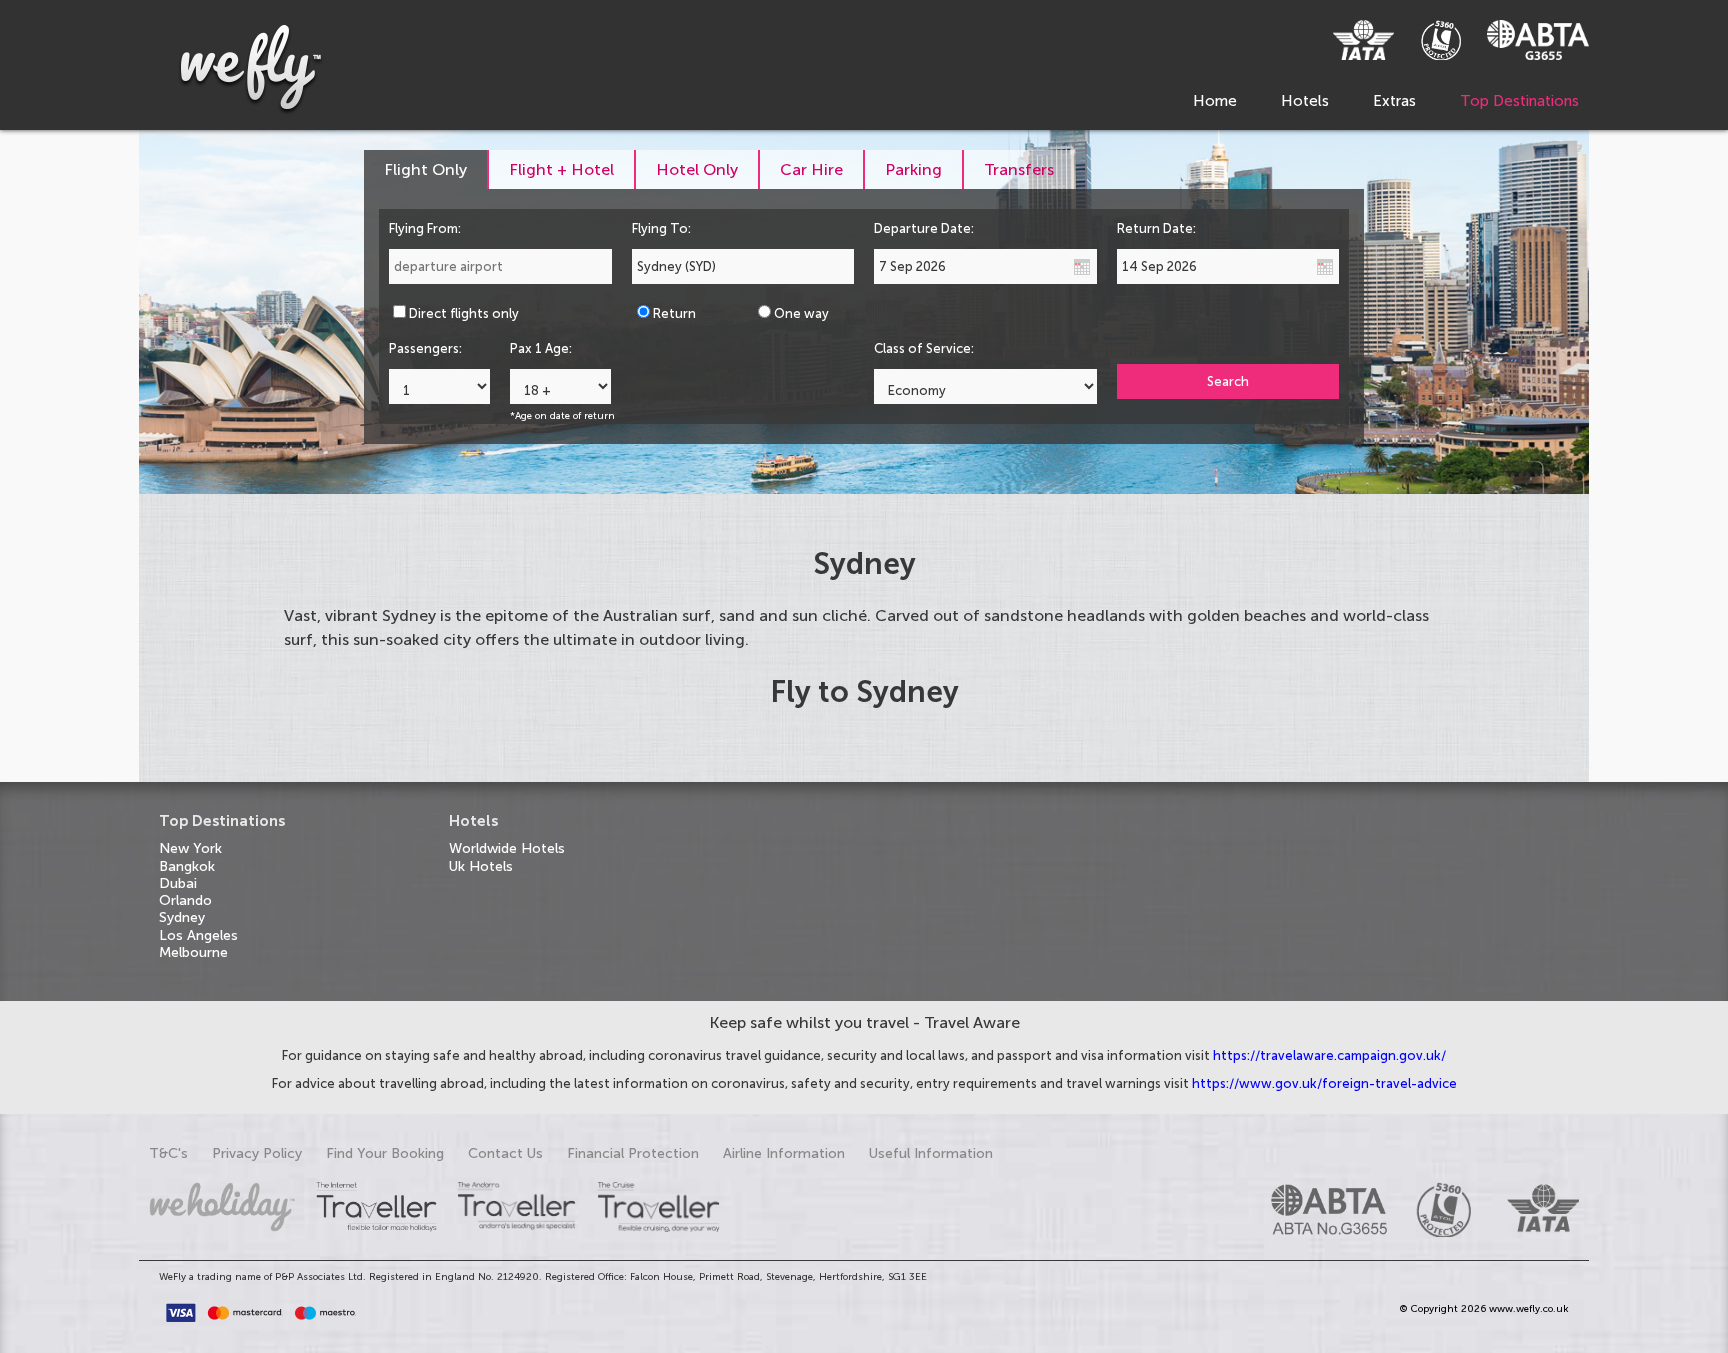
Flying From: (425, 228)
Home (1215, 101)
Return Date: (1156, 228)
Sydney (182, 917)
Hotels (1305, 101)
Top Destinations (1519, 101)
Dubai (178, 883)
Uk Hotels (481, 866)
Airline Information (784, 1153)
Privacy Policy (257, 1153)
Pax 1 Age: (541, 348)
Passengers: (425, 348)
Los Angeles (198, 935)
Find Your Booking (385, 1153)
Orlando (185, 900)
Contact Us (505, 1153)
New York (190, 848)
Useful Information (931, 1153)
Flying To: (661, 228)
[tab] (426, 169)
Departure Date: (924, 228)
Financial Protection (633, 1153)
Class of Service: (924, 348)
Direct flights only (464, 313)
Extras (1394, 101)
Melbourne (193, 952)
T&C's (168, 1153)
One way (801, 313)
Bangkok (187, 866)
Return (674, 313)
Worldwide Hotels (507, 848)
